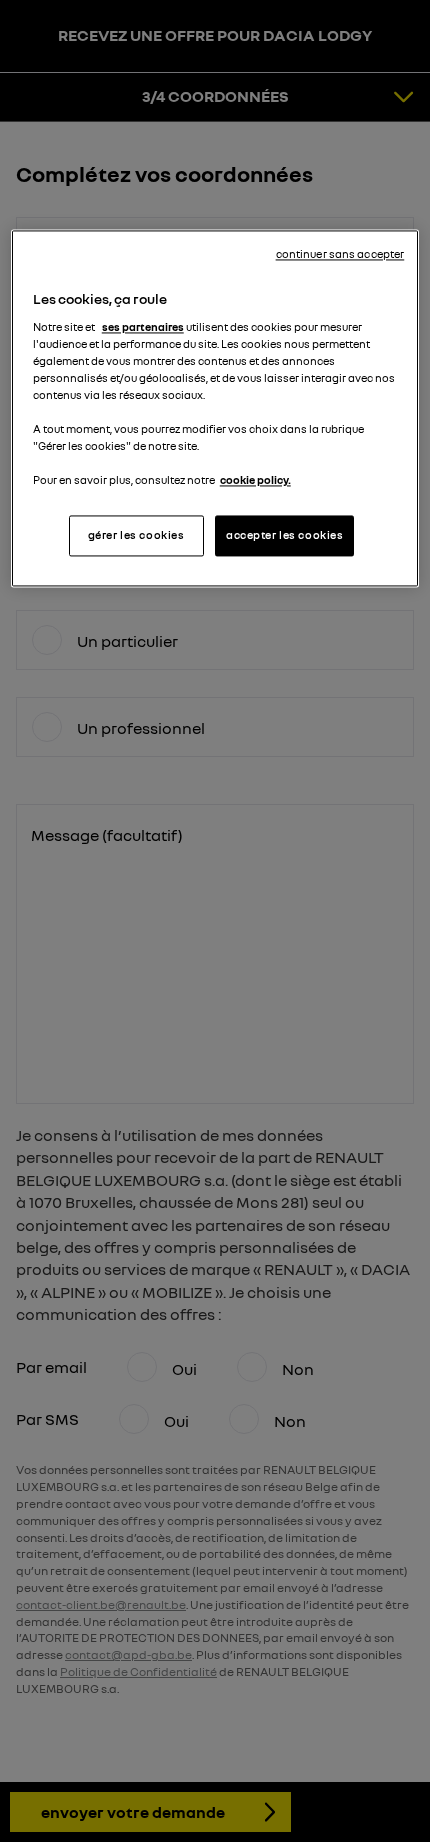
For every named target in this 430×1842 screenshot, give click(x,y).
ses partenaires (143, 327)
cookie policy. (255, 481)
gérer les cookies (136, 535)
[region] (215, 409)
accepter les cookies (284, 535)
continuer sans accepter (340, 255)
